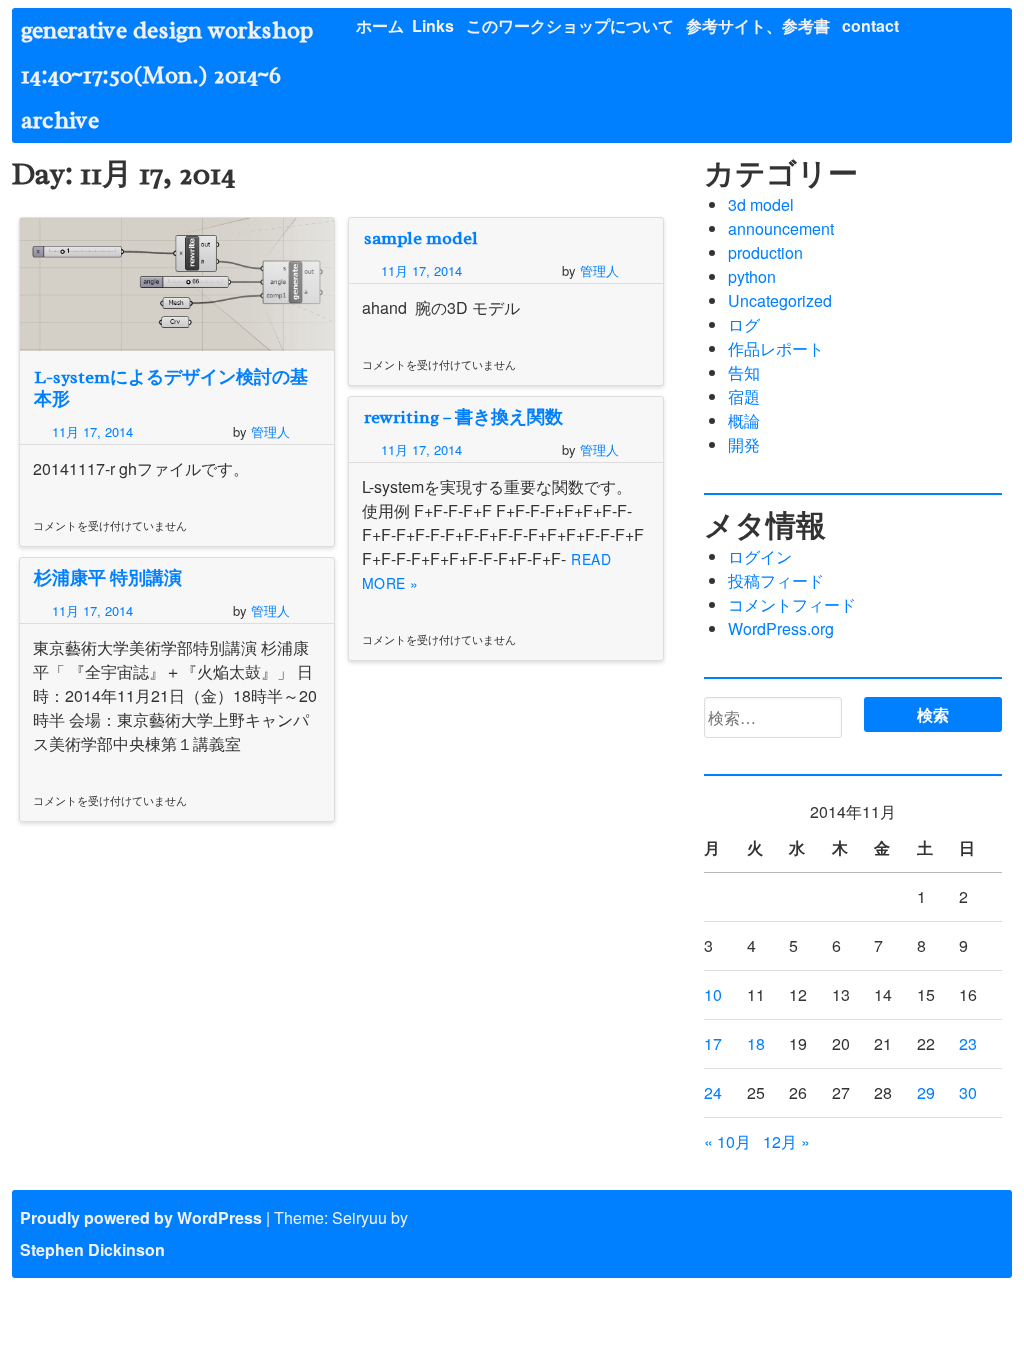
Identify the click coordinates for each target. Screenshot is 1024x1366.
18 (756, 1043)
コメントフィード (792, 604)
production (765, 252)
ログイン (760, 556)
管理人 (270, 431)
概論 (744, 420)
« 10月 (727, 1141)
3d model (761, 204)
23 (968, 1043)
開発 (744, 444)
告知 (744, 372)
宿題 (744, 396)
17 (713, 1043)
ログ (744, 324)
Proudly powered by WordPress (141, 1217)
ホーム (380, 25)
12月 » (786, 1141)
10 (713, 994)
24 (713, 1092)
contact (870, 25)
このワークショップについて (570, 25)
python (752, 276)
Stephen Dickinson (92, 1249)
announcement (781, 228)
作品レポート (776, 348)
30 (968, 1092)
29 (926, 1092)
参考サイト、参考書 (758, 25)
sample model (421, 238)
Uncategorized (780, 300)
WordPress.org (781, 628)
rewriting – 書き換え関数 (463, 417)
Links (433, 25)
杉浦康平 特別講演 (108, 578)
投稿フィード (776, 580)
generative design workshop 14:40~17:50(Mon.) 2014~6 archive (179, 75)
